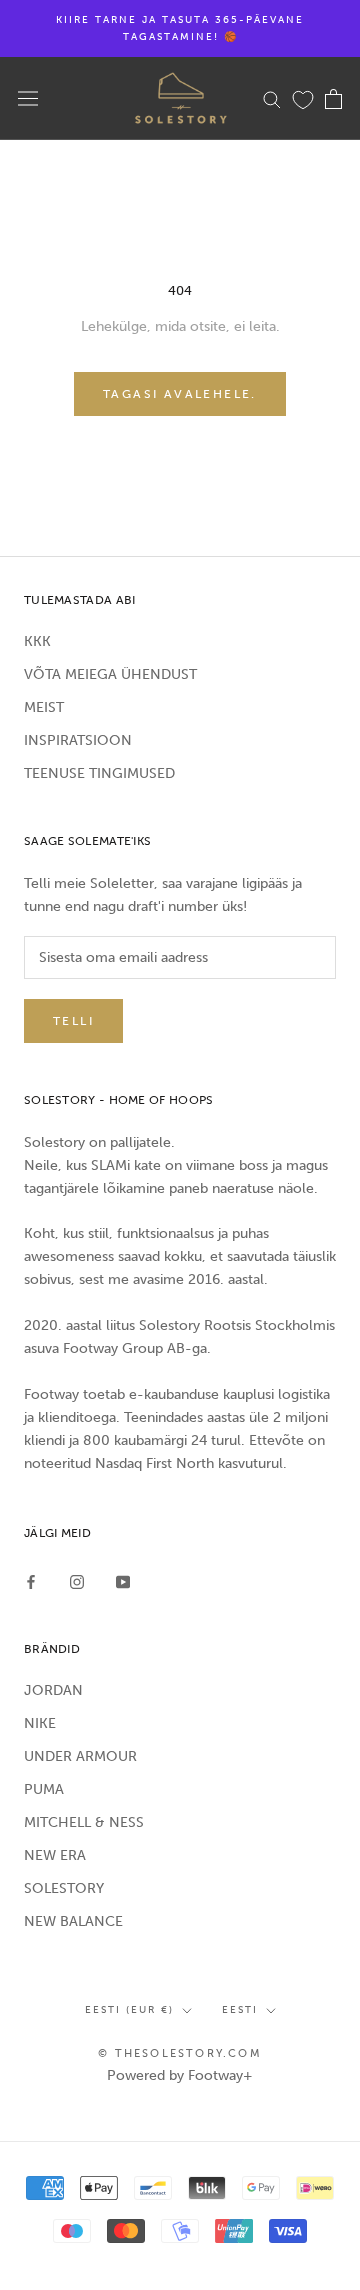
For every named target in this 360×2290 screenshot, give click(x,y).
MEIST (44, 707)
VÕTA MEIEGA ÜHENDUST (110, 674)
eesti (240, 2010)
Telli (73, 1021)
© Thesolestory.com (180, 2053)
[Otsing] (272, 98)
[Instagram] (77, 1580)
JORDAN (53, 1690)
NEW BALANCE (73, 1921)
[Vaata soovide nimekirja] (303, 99)
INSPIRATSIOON (78, 740)
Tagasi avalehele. (180, 394)
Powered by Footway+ (180, 2075)
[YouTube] (123, 1580)
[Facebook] (31, 1580)
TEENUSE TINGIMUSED (99, 773)
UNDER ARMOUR (80, 1756)
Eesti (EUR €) (129, 2010)
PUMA (44, 1789)
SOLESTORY (64, 1888)
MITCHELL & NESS (84, 1822)
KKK (37, 641)
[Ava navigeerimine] (28, 98)
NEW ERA (55, 1855)
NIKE (40, 1723)
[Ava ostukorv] (333, 99)
